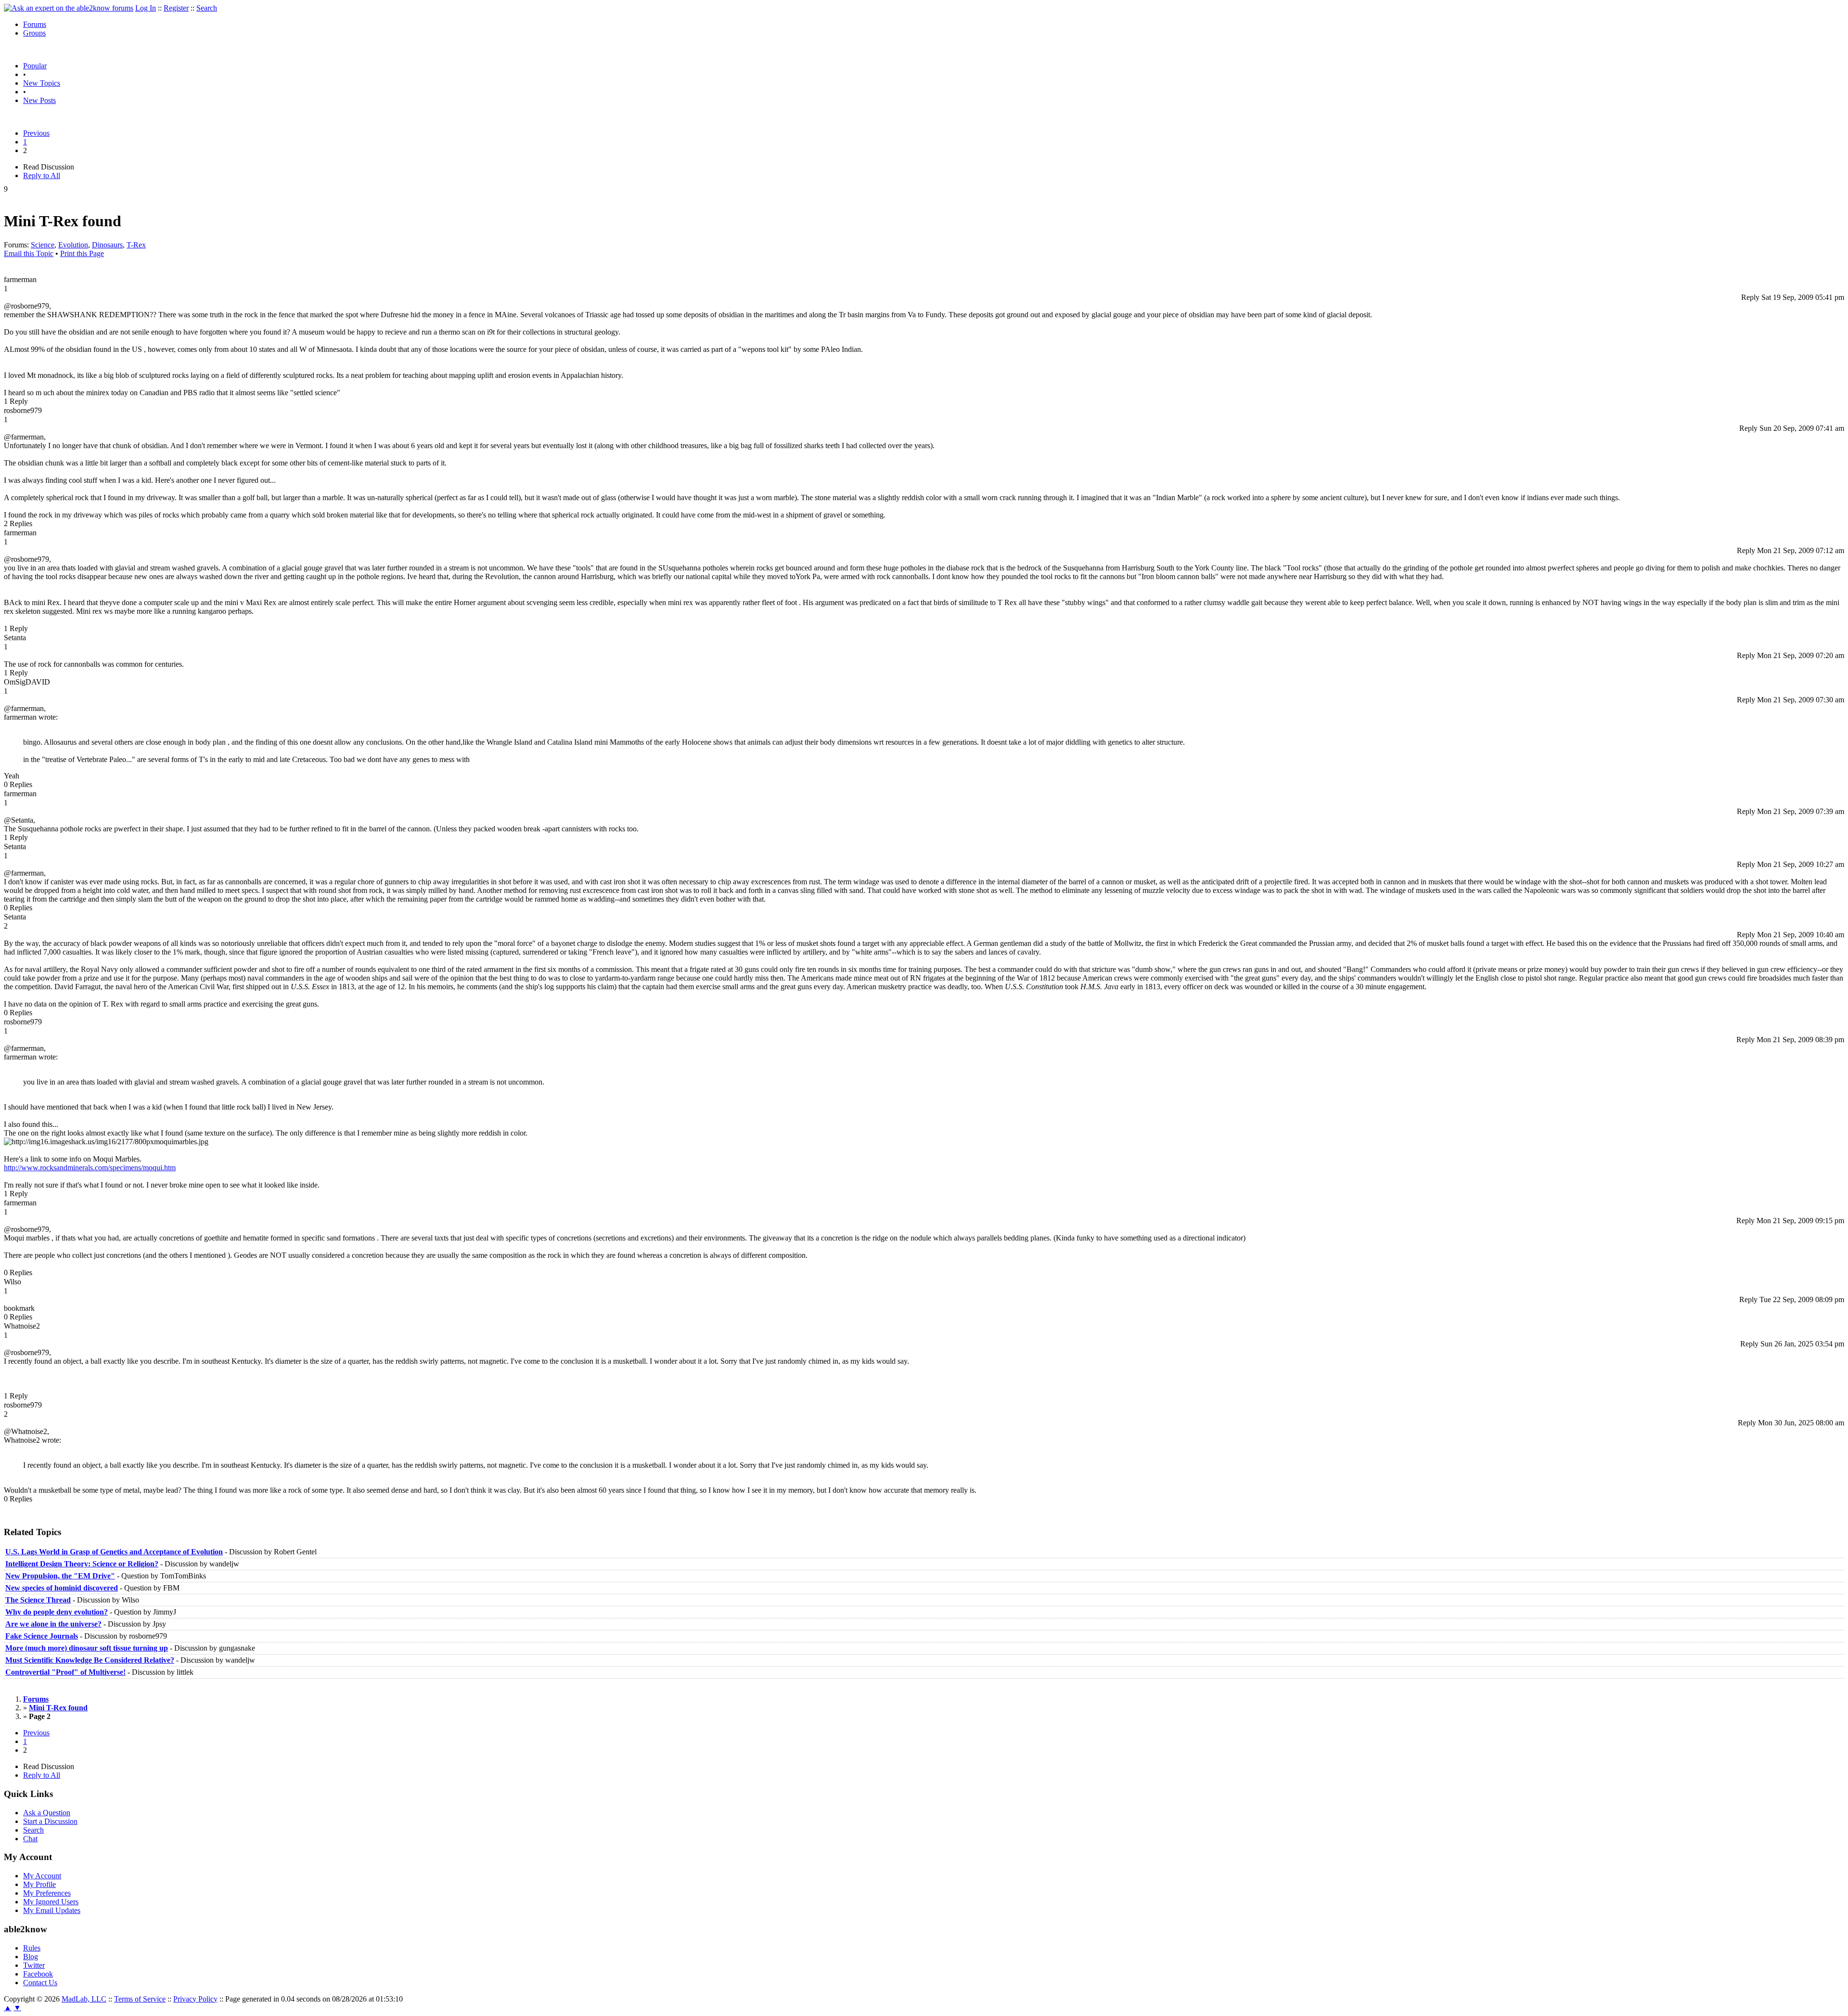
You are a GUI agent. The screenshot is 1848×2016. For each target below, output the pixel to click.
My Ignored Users (51, 1902)
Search (207, 8)
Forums (35, 24)
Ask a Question (47, 1813)
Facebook (38, 1974)
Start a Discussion (50, 1821)
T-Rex (136, 245)
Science (43, 245)
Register (176, 8)
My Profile (39, 1884)
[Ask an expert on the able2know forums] (69, 8)
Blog (31, 1957)
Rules (32, 1948)
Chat (30, 1839)
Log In (146, 8)
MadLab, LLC (84, 1999)
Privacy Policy (195, 1999)
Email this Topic (29, 253)
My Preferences (47, 1893)
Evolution (73, 245)
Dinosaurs (107, 245)
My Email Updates (52, 1910)
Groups (34, 33)
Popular (35, 66)
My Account (42, 1876)
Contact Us (40, 1983)
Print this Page (82, 253)
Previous (36, 133)
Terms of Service (140, 1999)
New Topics (42, 83)
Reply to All (42, 175)
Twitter (34, 1965)
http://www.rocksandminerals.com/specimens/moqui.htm (90, 1168)
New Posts (39, 100)
